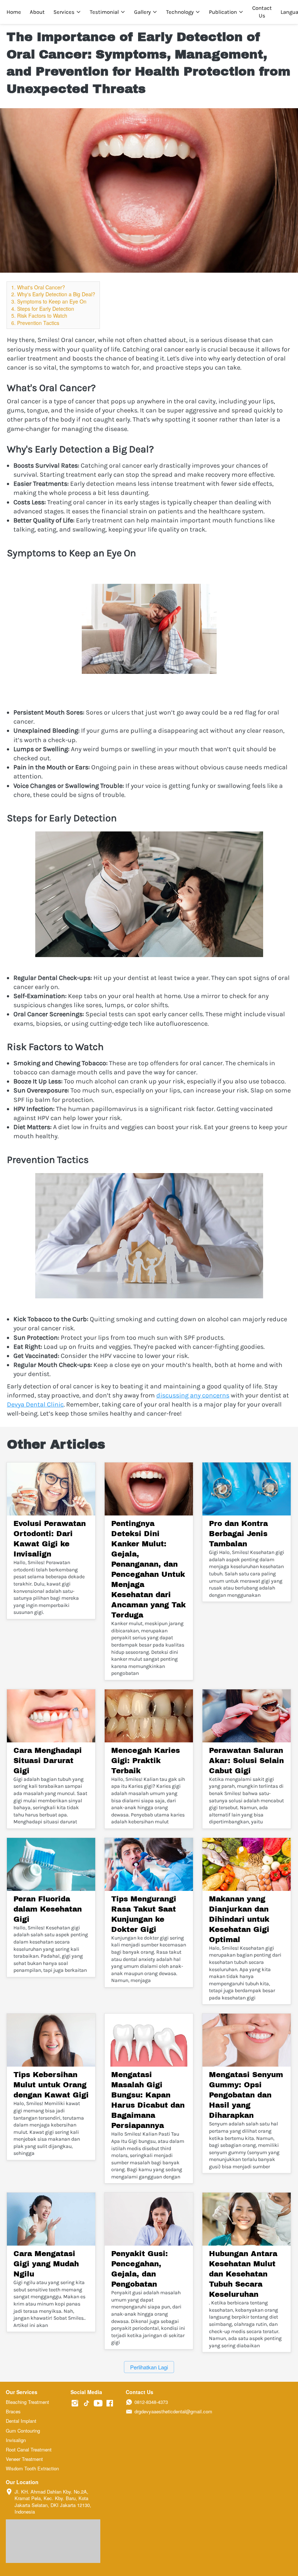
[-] (75, 2403)
